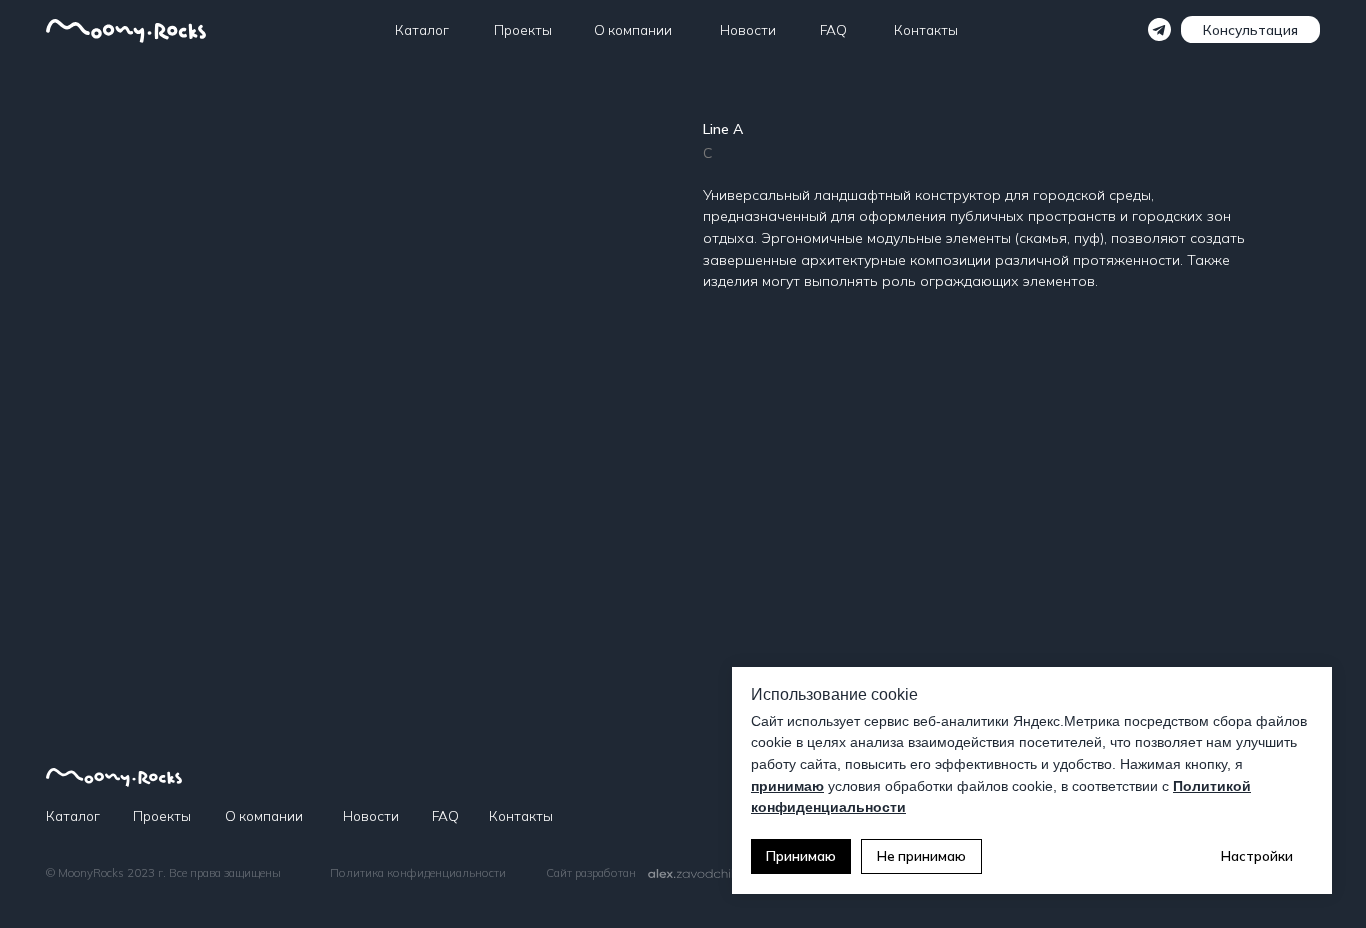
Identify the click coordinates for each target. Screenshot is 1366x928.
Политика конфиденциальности (418, 873)
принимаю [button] (787, 786)
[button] (1250, 29)
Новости (748, 29)
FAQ (833, 29)
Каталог (422, 29)
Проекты (523, 29)
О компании (633, 29)
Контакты (926, 29)
